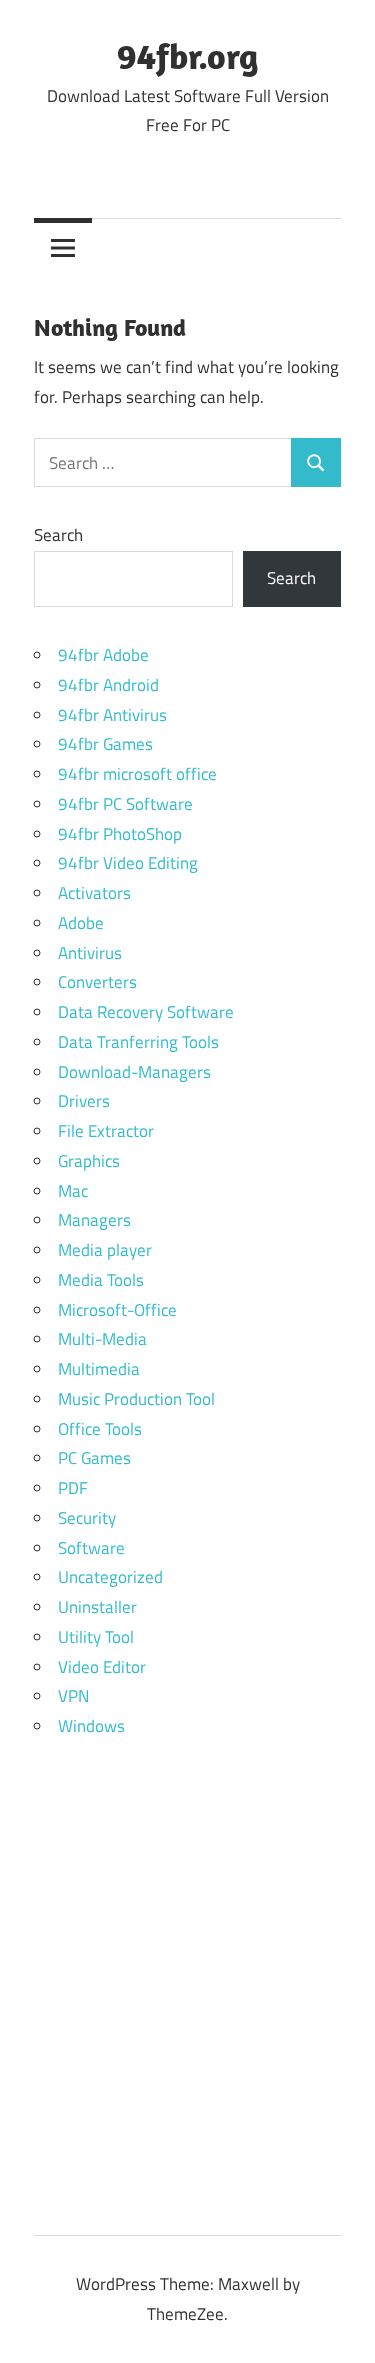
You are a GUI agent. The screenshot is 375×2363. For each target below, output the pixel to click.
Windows (91, 1726)
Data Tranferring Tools (138, 1042)
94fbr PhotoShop (120, 834)
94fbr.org (187, 55)
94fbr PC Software (125, 804)
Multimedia (99, 1369)
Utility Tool (96, 1637)
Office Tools (100, 1429)
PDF (73, 1488)
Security (87, 1518)
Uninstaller (97, 1607)
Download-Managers (134, 1072)
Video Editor (102, 1667)
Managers (94, 1220)
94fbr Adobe (103, 655)
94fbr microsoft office (137, 774)
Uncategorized (110, 1577)
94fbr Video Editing (128, 863)
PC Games (94, 1458)
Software (91, 1548)
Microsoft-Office (117, 1310)
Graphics (89, 1161)
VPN (73, 1696)
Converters (97, 982)
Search (58, 535)
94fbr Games (105, 744)
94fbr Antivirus (112, 715)
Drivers (84, 1101)
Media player (105, 1250)
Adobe (81, 923)
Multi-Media (102, 1339)
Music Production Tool (136, 1399)
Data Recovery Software (146, 1012)
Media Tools (101, 1280)
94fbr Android (108, 685)
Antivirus (90, 953)
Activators (94, 893)
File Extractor (106, 1131)
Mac (73, 1191)
